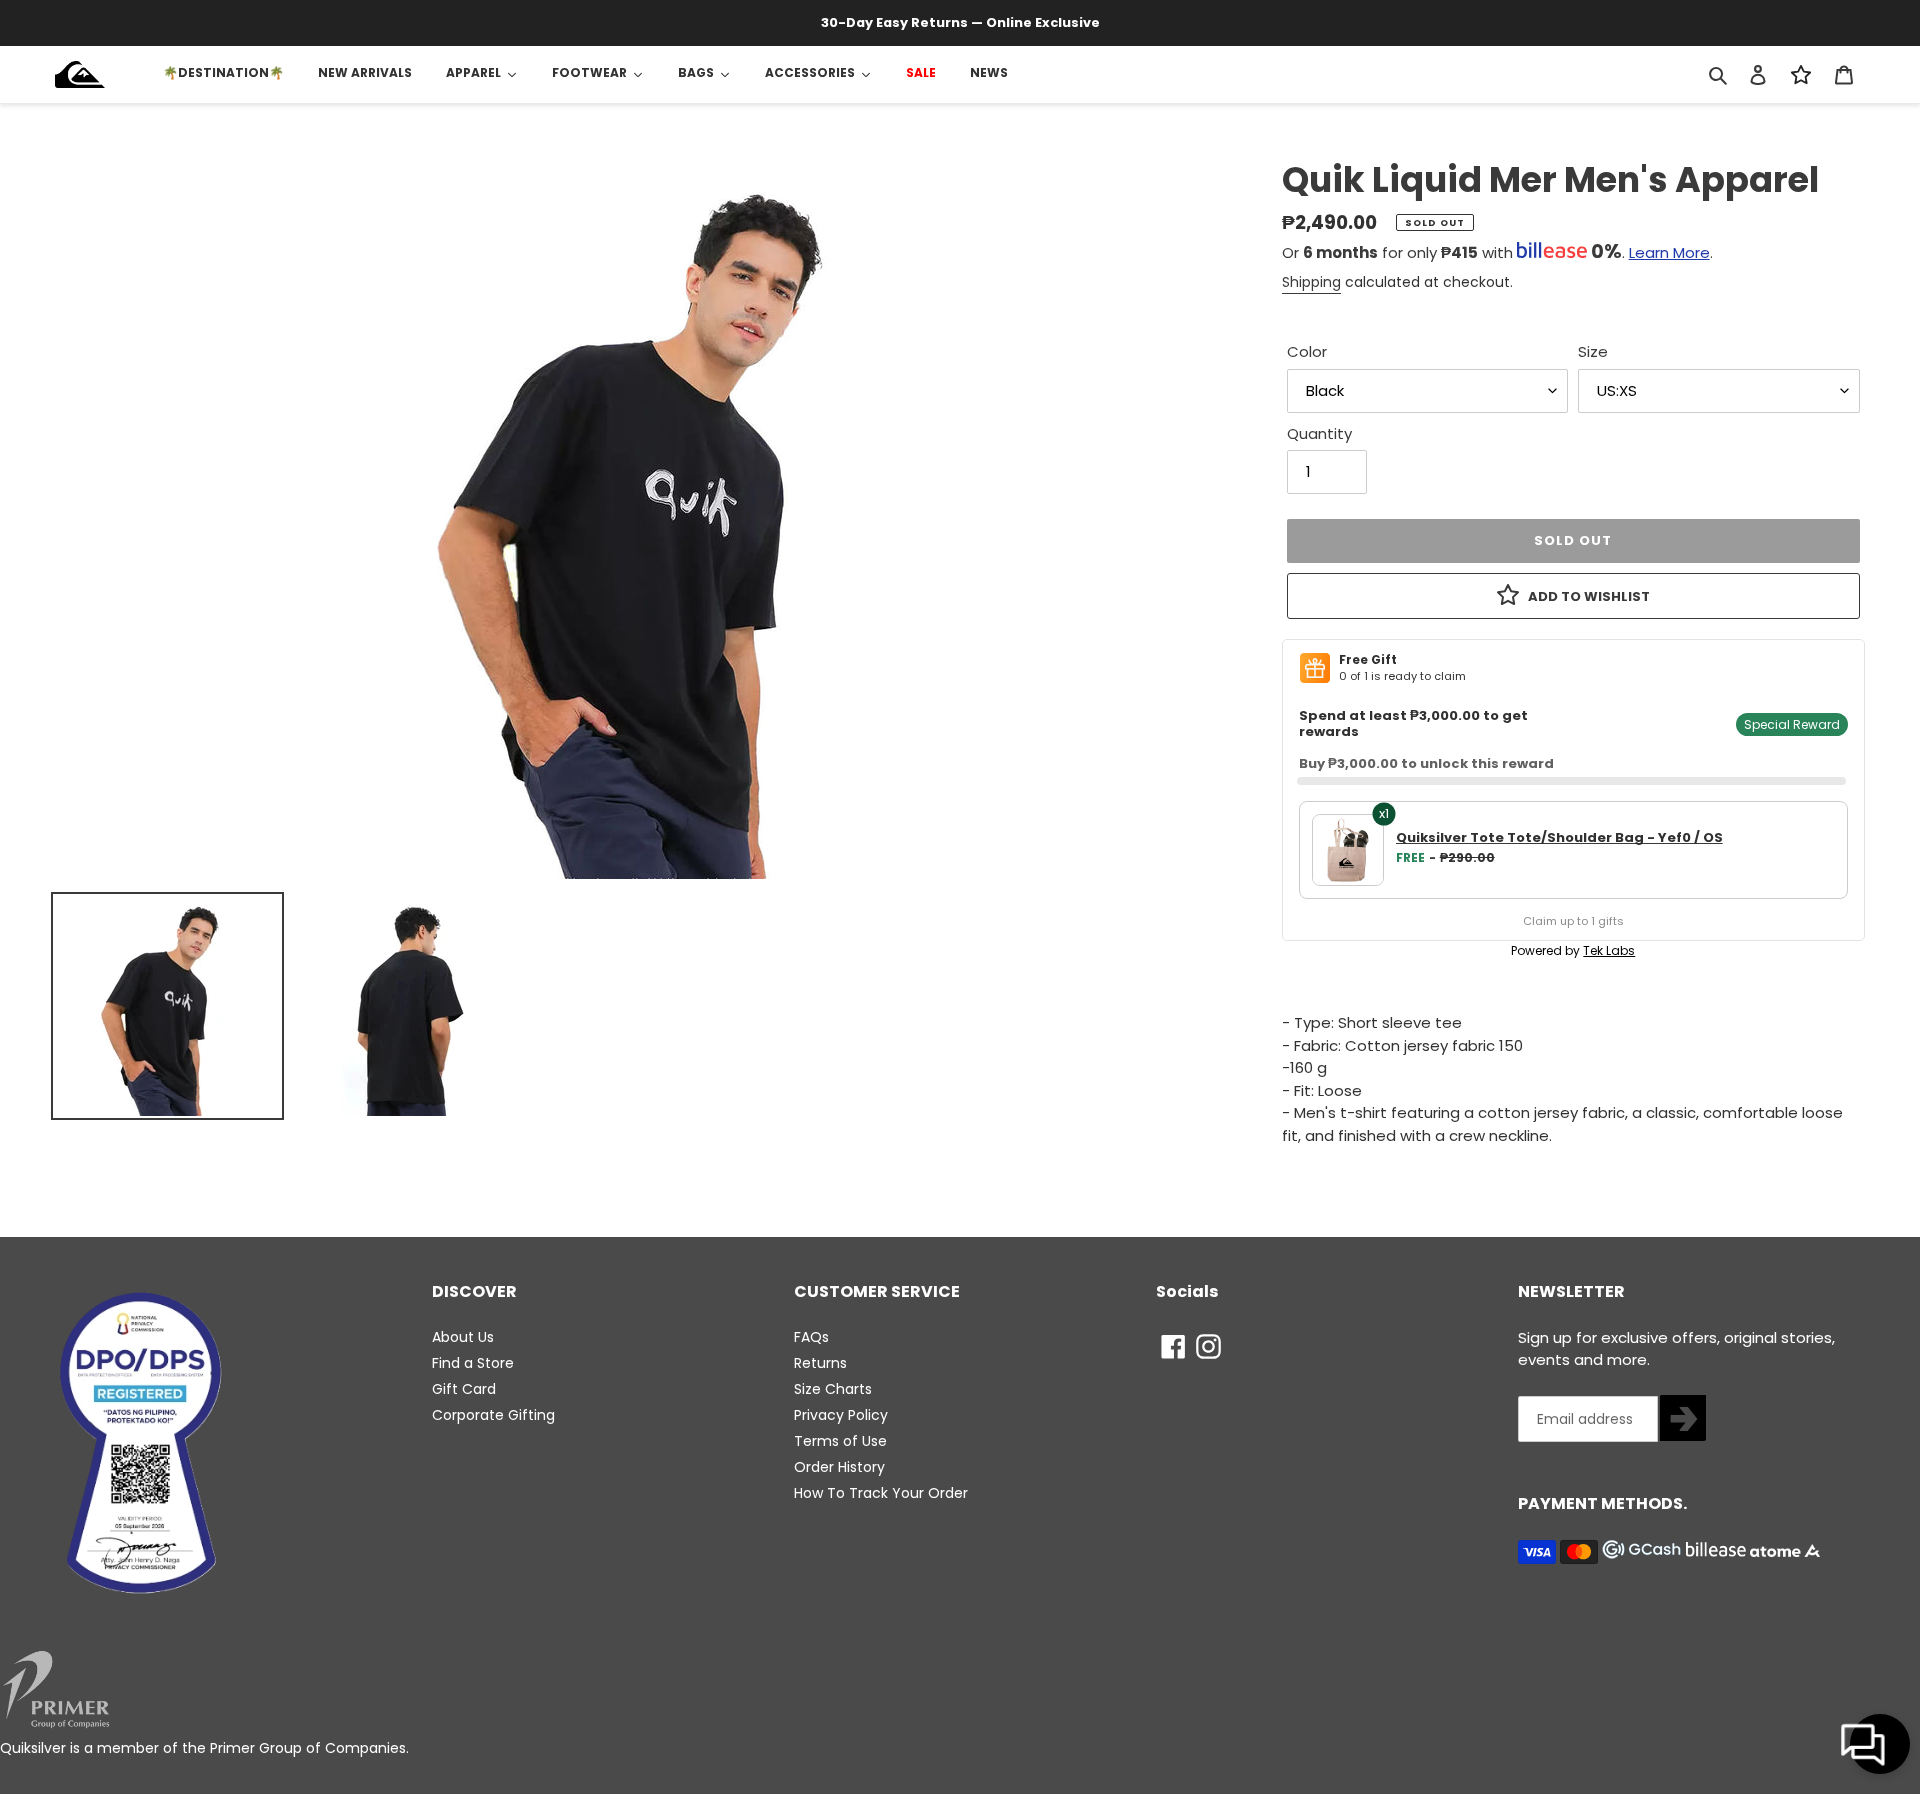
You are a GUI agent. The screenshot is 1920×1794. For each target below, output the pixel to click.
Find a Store (473, 1363)
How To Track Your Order (881, 1493)
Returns (820, 1363)
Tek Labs (1609, 950)
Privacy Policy (841, 1415)
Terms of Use (840, 1441)
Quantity (1319, 433)
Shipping (1311, 282)
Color (1307, 351)
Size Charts (833, 1389)
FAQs (811, 1337)
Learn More (1669, 252)
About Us (463, 1337)
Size (1593, 351)
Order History (839, 1467)
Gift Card (464, 1389)
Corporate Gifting (493, 1415)
